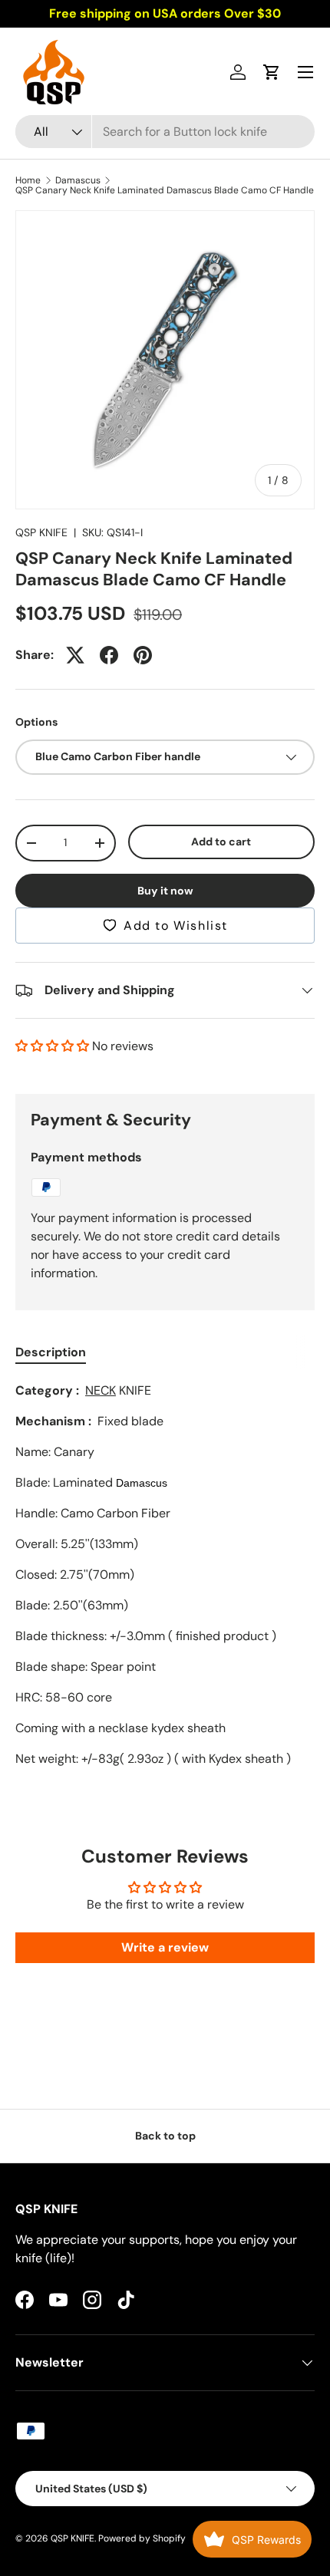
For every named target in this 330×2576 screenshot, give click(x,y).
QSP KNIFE (41, 532)
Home (28, 180)
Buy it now (165, 891)
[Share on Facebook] (109, 655)
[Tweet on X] (75, 655)
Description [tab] (51, 1352)
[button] (272, 72)
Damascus (78, 180)
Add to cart (221, 842)
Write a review (165, 1947)
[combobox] (165, 132)
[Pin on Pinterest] (143, 655)
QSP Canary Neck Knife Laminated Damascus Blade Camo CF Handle (165, 190)
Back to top (165, 2136)
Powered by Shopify (142, 2538)
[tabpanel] (165, 1575)
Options (36, 722)
